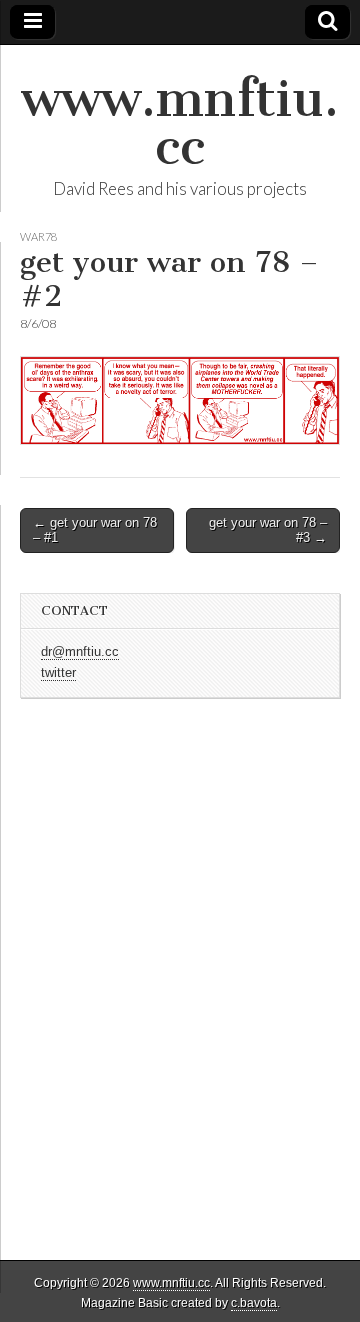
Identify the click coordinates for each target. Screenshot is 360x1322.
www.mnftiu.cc (180, 122)
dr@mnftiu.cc (80, 652)
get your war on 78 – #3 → (268, 530)
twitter (58, 673)
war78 (38, 236)
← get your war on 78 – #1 (95, 530)
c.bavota (254, 1303)
